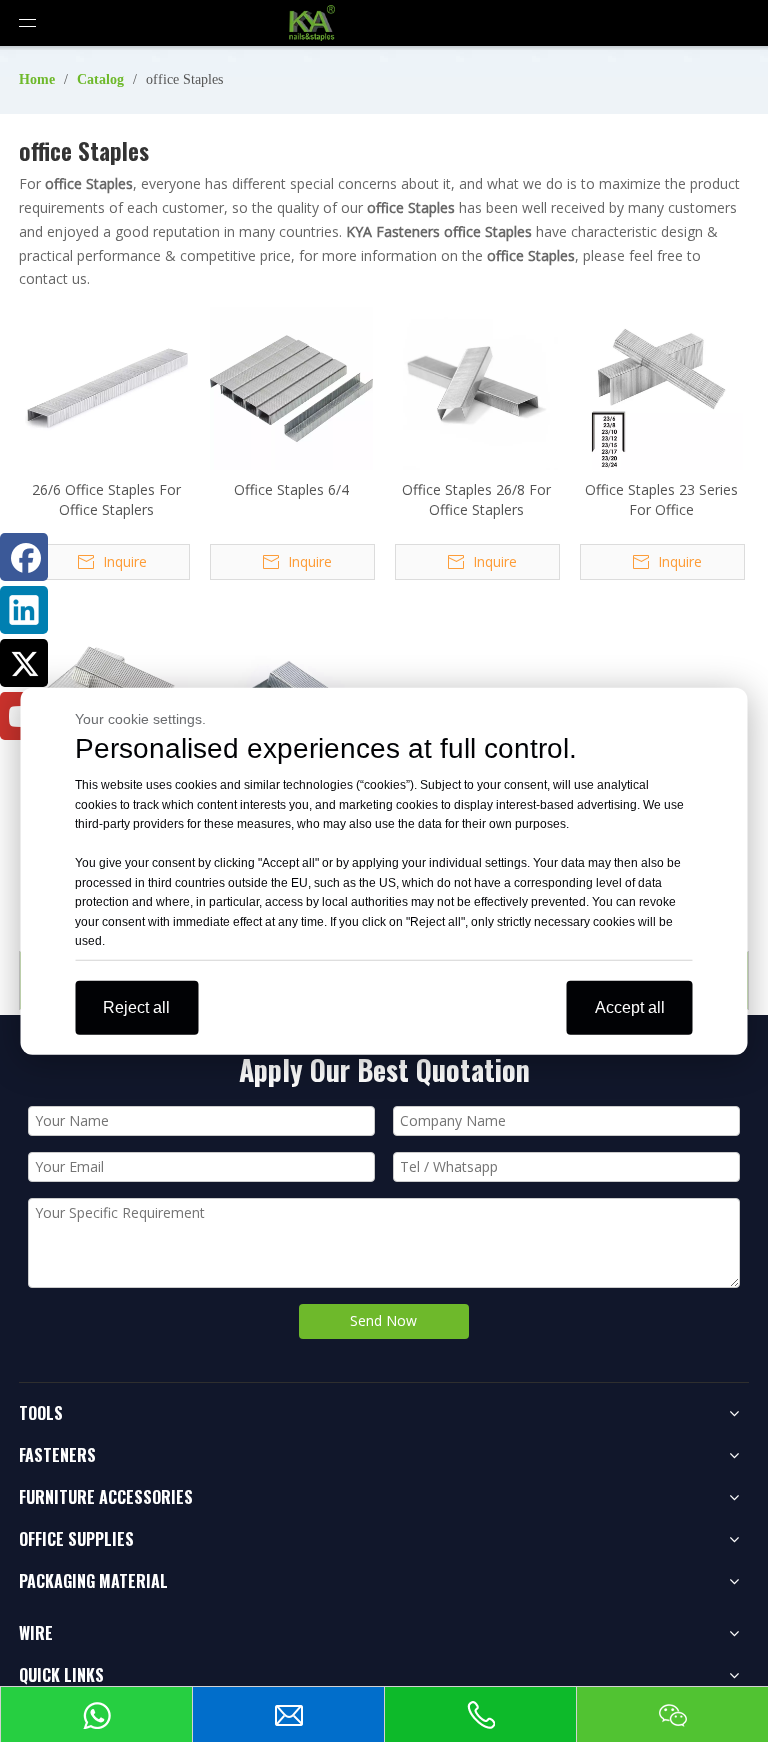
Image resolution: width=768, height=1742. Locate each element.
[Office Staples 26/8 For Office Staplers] (476, 386)
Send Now (383, 1320)
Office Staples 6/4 (291, 489)
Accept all (630, 1006)
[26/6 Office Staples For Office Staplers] (106, 386)
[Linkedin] (24, 610)
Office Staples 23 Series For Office (661, 499)
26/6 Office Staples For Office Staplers (106, 499)
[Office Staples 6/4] (291, 386)
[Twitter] (24, 663)
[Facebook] (24, 557)
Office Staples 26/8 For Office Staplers (476, 499)
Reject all (136, 1006)
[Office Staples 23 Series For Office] (661, 386)
